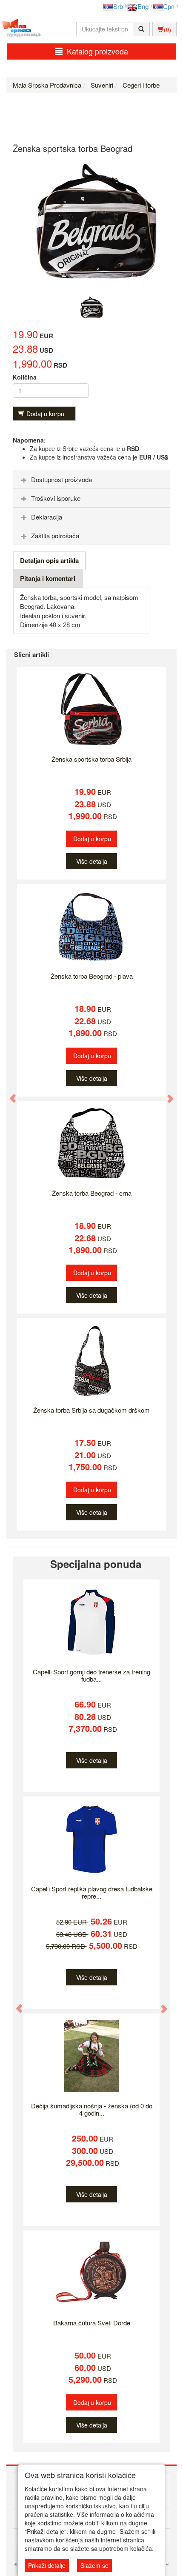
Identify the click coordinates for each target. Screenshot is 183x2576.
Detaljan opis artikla (49, 560)
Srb (118, 6)
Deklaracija (47, 517)
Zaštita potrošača (55, 535)
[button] (9, 1094)
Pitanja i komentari (48, 578)
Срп (169, 6)
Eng (143, 6)
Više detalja (92, 861)
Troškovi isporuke (56, 498)
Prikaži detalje (47, 2565)
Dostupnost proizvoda (61, 479)
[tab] (91, 480)
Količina (25, 377)
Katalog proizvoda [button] (97, 51)
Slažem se (94, 2565)
